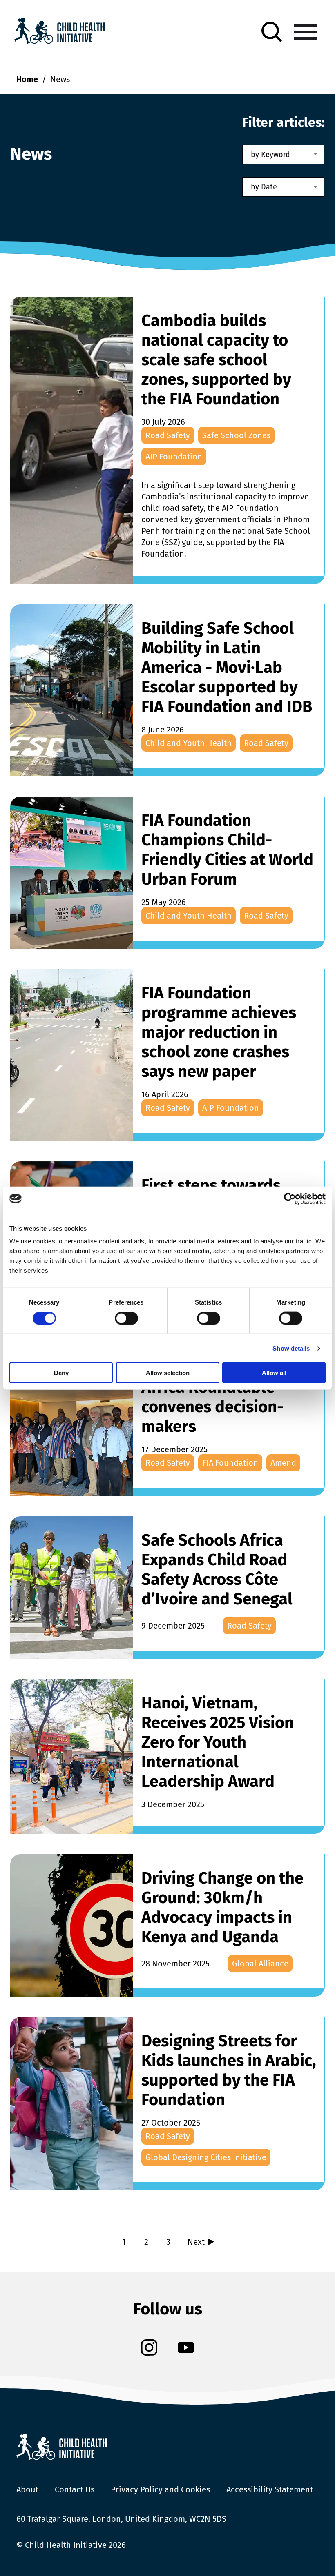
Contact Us (75, 2489)
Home (27, 79)
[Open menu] (305, 32)
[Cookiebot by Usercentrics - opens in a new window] (290, 1198)
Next (196, 2242)
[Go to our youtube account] (186, 2349)
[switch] (126, 1320)
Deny (61, 1373)
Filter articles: (284, 122)
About (27, 2489)
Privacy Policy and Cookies (160, 2489)
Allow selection (168, 1373)
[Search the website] (272, 32)
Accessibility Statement (270, 2489)
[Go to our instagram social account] (149, 2349)
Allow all (274, 1373)
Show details (291, 1348)
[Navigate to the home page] (59, 32)
